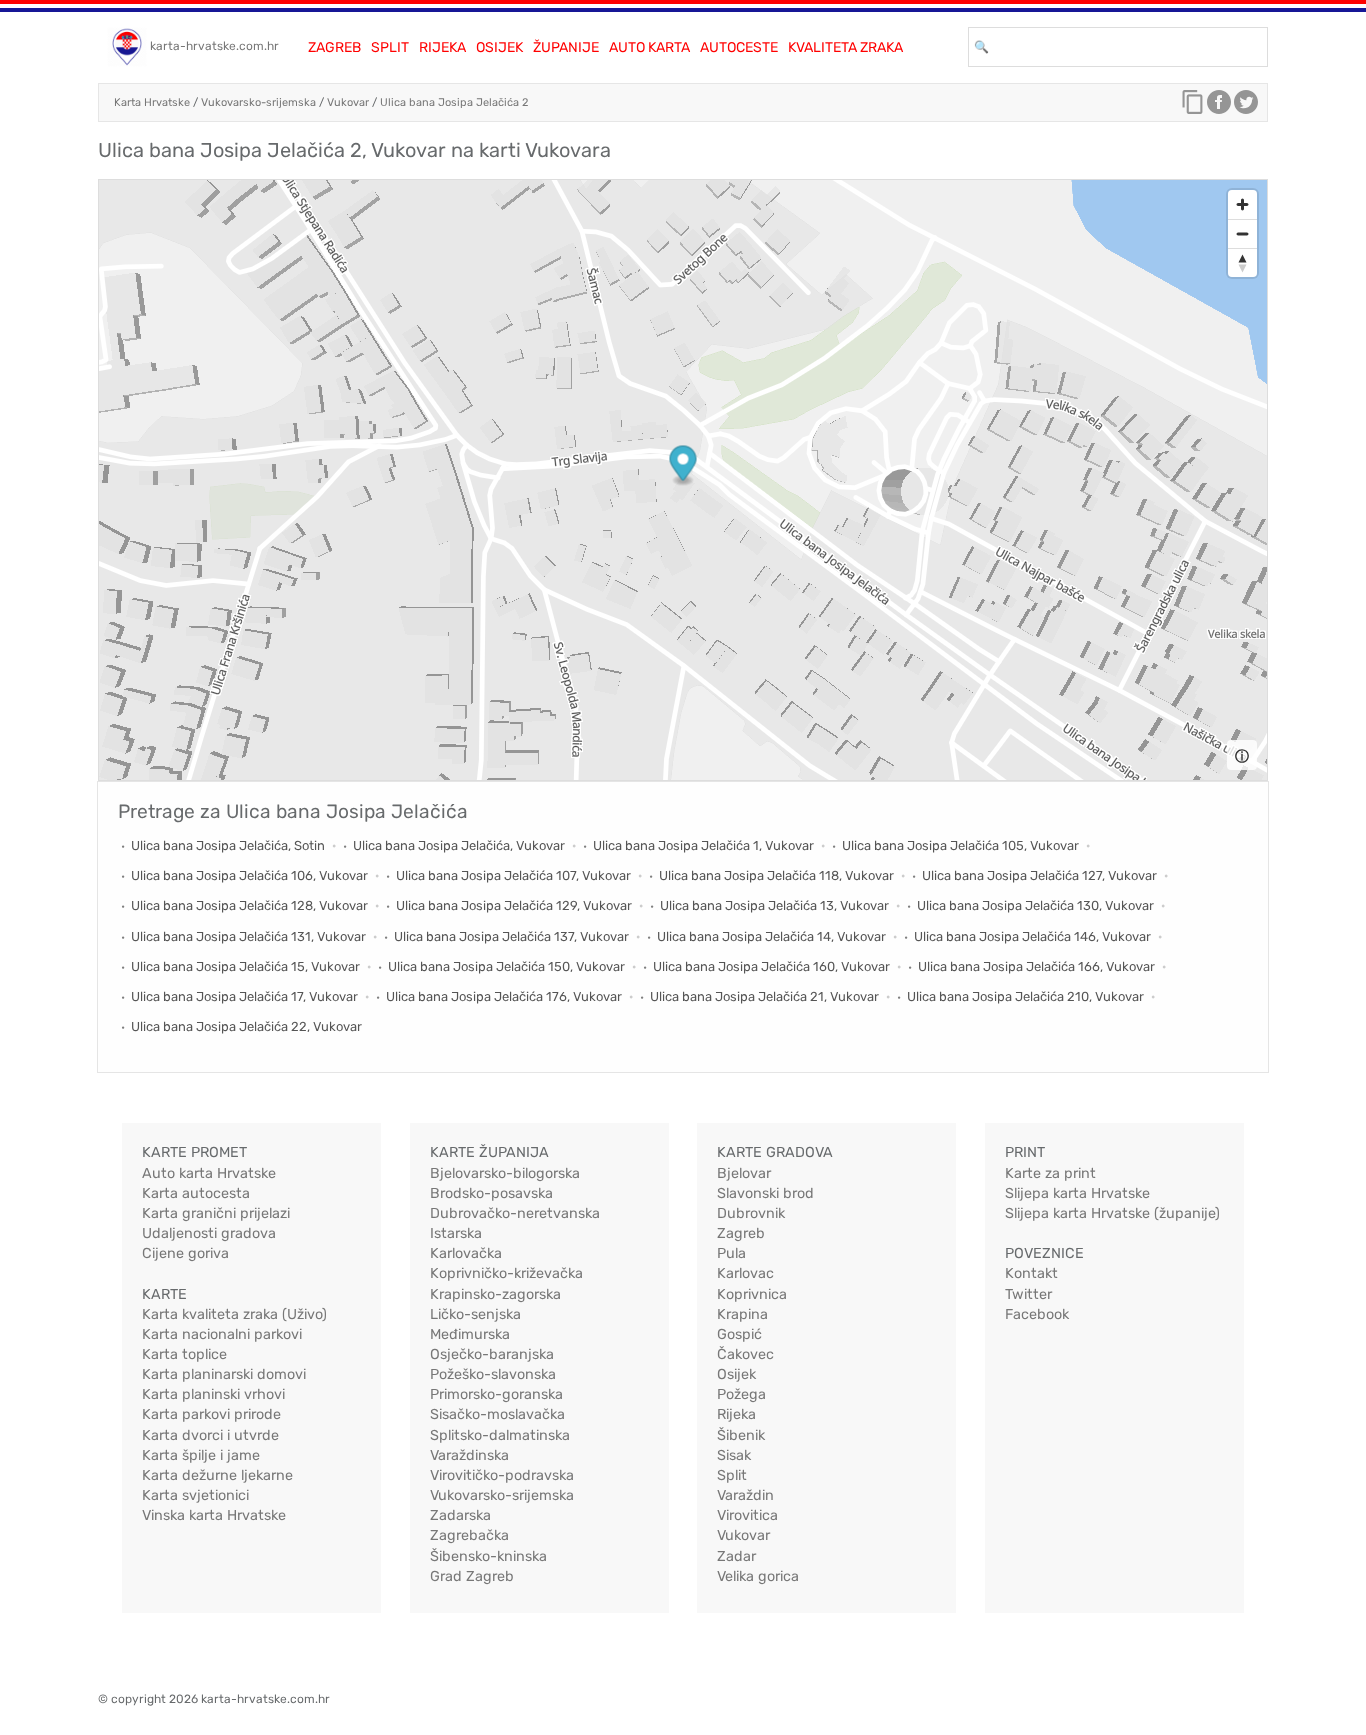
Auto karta (649, 47)
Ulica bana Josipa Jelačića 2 (454, 102)
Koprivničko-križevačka (506, 1273)
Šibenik (741, 1435)
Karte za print (1050, 1173)
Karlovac (745, 1273)
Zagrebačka (469, 1535)
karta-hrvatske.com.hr (214, 46)
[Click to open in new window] (1219, 107)
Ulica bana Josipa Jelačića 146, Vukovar (1032, 936)
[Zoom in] (1242, 204)
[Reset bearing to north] (1242, 262)
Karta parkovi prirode (211, 1414)
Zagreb (334, 47)
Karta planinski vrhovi (213, 1394)
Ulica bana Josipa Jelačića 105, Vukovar (960, 845)
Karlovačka (466, 1253)
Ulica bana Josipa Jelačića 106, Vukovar (249, 875)
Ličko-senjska (475, 1314)
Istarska (456, 1233)
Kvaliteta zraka (845, 47)
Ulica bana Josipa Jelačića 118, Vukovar (776, 875)
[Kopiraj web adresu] (1193, 107)
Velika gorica (758, 1576)
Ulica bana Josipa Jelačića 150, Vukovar (506, 966)
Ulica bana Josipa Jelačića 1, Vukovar (703, 845)
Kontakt (1031, 1273)
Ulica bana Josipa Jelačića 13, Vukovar (774, 905)
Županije (566, 47)
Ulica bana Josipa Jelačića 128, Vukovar (249, 905)
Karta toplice (184, 1354)
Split (390, 47)
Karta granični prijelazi (216, 1213)
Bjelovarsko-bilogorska (505, 1173)
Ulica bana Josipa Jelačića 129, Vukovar (514, 905)
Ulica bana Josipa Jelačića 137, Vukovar (511, 936)
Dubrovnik (751, 1213)
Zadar (736, 1556)
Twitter (1028, 1294)
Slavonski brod (765, 1193)
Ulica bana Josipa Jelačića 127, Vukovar (1039, 875)
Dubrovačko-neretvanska (515, 1213)
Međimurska (470, 1334)
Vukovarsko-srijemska (258, 102)
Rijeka (442, 47)
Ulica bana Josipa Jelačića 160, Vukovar (771, 966)
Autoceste (739, 47)
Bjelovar (744, 1173)
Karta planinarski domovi (224, 1374)
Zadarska (460, 1515)
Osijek (499, 47)
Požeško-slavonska (493, 1374)
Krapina (742, 1314)
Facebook (1037, 1314)
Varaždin (745, 1495)
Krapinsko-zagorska (495, 1294)
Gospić (739, 1334)
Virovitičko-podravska (502, 1475)
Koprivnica (752, 1294)
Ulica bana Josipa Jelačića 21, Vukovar (764, 996)
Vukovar (348, 102)
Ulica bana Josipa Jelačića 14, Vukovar (771, 936)
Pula (731, 1253)
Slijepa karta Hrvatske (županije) (1112, 1213)
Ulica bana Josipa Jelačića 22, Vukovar (246, 1026)
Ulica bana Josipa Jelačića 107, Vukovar (513, 875)
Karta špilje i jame (201, 1455)
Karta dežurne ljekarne (217, 1475)
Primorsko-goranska (496, 1394)
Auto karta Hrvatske (209, 1173)
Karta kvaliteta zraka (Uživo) (234, 1314)
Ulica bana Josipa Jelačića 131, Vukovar (248, 936)
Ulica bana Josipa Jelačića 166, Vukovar (1036, 966)
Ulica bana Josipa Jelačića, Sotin (228, 845)
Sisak (734, 1455)
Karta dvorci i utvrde (210, 1435)
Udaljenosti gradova (209, 1233)
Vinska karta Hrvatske (214, 1515)
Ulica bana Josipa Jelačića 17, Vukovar (244, 996)
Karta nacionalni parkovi (222, 1334)
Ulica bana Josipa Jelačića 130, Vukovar (1035, 905)
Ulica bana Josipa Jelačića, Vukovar (459, 845)
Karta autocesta (196, 1193)
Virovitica (747, 1515)
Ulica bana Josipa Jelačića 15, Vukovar (245, 966)
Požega (741, 1394)
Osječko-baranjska (492, 1354)
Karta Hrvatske (152, 102)
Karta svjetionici (195, 1495)
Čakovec (745, 1354)
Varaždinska (469, 1455)
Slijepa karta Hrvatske (1077, 1193)
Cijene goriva (185, 1253)
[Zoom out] (1242, 233)
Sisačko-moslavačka (497, 1414)
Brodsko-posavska (491, 1193)
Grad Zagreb (472, 1576)
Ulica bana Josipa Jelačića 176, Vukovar (504, 996)
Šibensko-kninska (488, 1556)
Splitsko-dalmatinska (500, 1435)
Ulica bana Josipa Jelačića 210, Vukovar (1025, 996)
